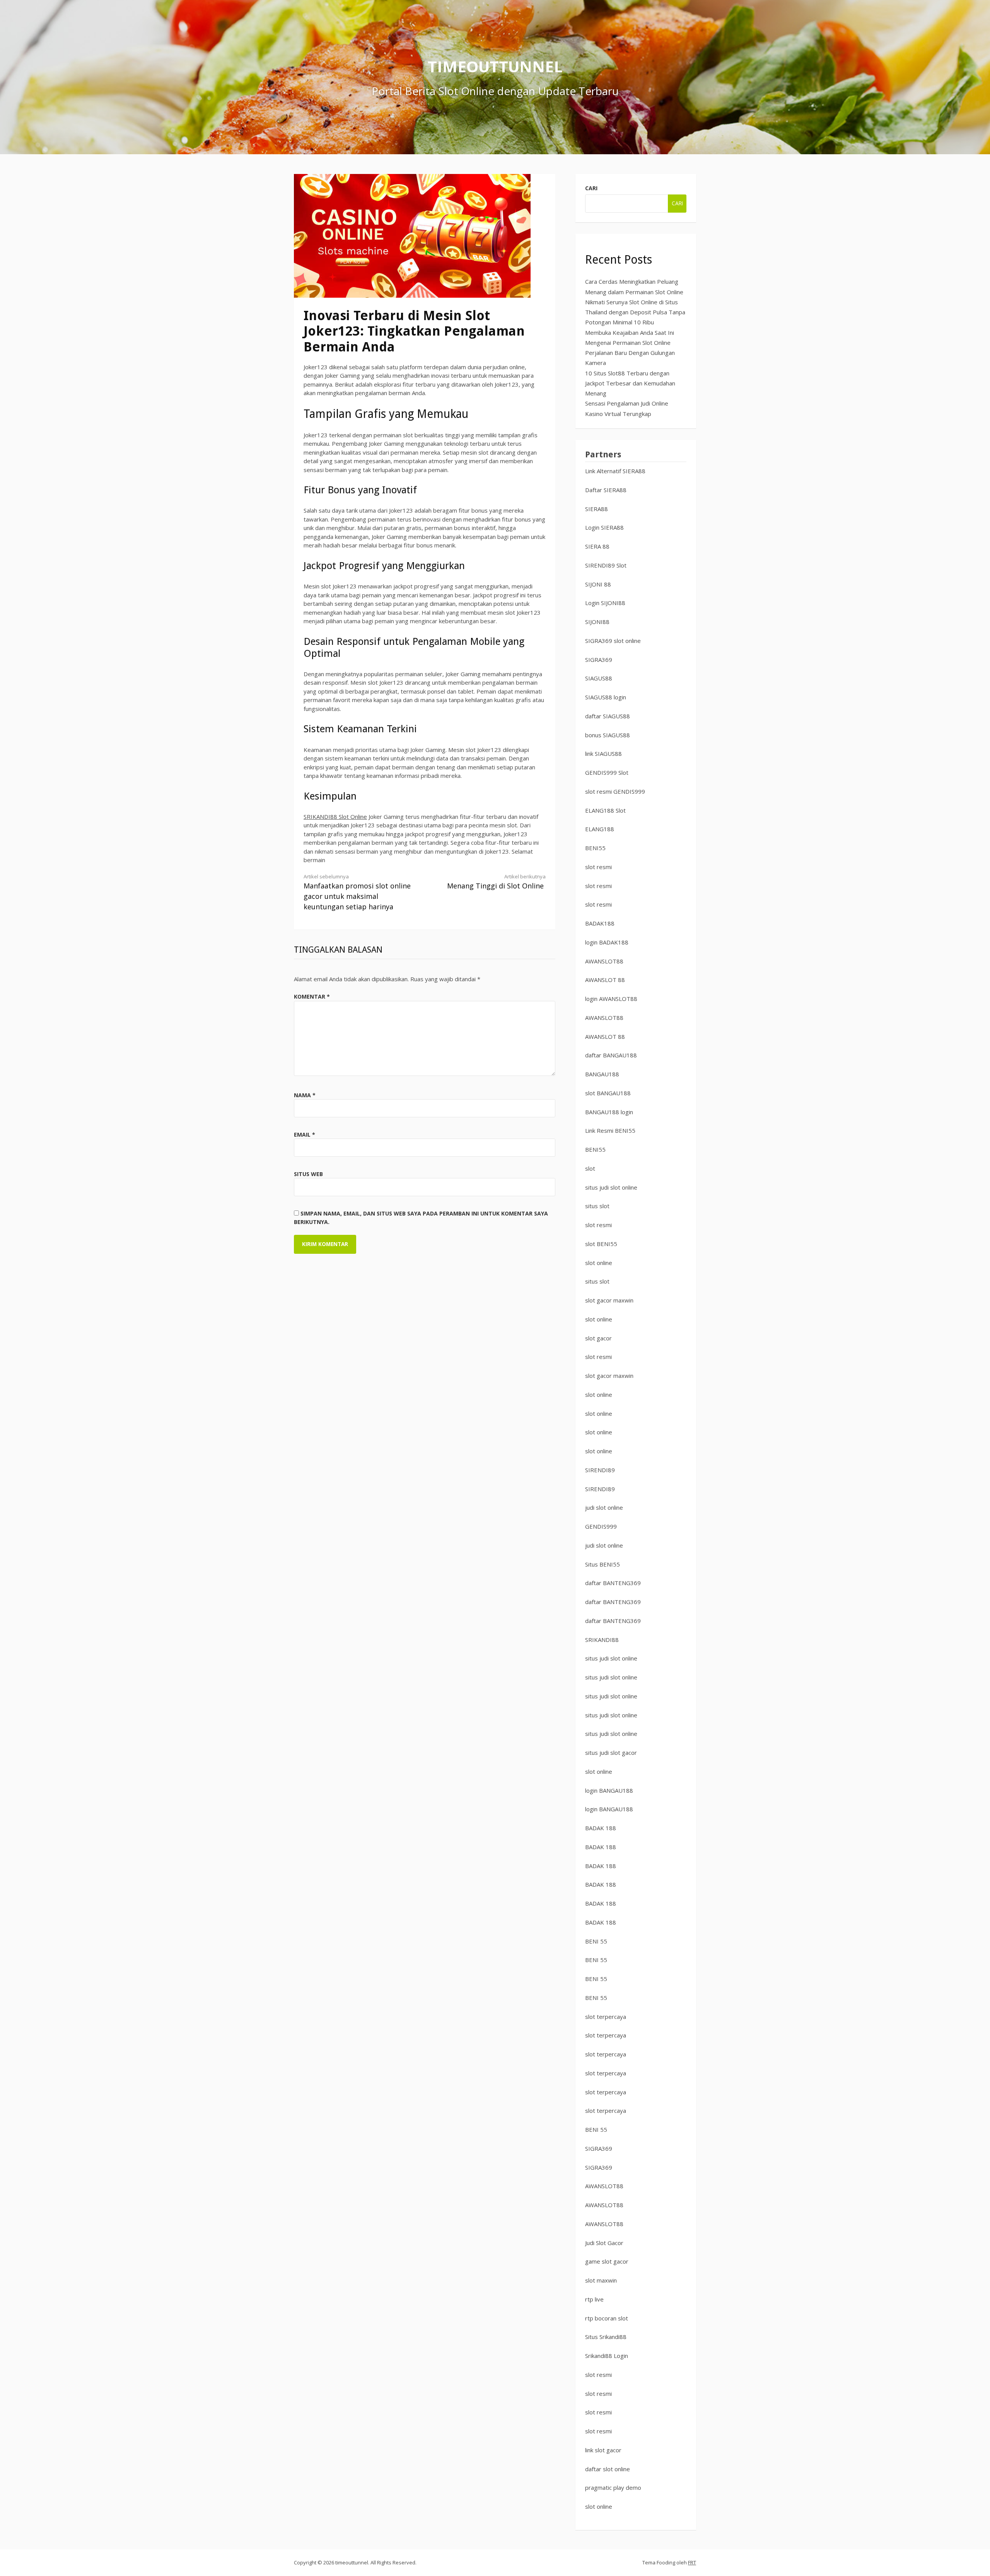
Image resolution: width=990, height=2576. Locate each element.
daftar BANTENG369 (613, 1583)
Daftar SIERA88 (606, 490)
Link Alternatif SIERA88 (615, 471)
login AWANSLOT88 (611, 999)
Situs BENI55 (603, 1564)
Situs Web (308, 1174)
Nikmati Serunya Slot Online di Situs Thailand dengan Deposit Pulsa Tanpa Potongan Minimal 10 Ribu (635, 312)
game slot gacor (607, 2261)
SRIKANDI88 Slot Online (335, 817)
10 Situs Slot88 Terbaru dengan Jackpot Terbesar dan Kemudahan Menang (630, 383)
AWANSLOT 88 (605, 980)
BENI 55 (596, 1941)
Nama (305, 1095)
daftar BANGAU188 (611, 1055)
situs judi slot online (611, 1187)
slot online (599, 1263)
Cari (591, 188)
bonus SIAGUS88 (608, 735)
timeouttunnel (495, 66)
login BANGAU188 (609, 1790)
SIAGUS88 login (606, 697)
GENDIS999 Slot (607, 772)
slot (590, 1168)
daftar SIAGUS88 (608, 716)
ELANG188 (600, 829)
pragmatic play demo (613, 2487)
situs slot (597, 1206)
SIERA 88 (597, 546)
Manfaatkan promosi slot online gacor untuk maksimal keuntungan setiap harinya (357, 892)
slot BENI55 (601, 1244)
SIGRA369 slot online (613, 641)
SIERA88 (597, 509)
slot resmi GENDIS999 (615, 791)
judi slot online (604, 1507)
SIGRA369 (599, 660)
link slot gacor (603, 2450)
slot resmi (598, 867)
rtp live (594, 2299)
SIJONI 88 (598, 584)
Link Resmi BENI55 (610, 1130)
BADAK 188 (601, 1828)
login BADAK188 (607, 942)
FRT (692, 2562)
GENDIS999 (601, 1526)
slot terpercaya (606, 2017)
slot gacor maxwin (609, 1300)
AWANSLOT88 (604, 961)
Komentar (312, 996)
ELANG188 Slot (605, 810)
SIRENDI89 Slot (606, 565)
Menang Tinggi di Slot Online (496, 882)
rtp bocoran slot (607, 2318)
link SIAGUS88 (603, 754)
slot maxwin (601, 2280)
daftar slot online (608, 2469)
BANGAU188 (602, 1074)
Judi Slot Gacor (604, 2243)
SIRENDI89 (600, 1470)
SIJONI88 (597, 622)
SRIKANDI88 (602, 1640)
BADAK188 (600, 923)
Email (305, 1135)
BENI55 (595, 848)
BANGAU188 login (609, 1112)
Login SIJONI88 (605, 603)
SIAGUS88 (599, 678)
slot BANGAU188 (608, 1093)
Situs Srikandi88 (606, 2337)
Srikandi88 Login (607, 2356)
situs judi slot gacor (611, 1753)
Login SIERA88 (604, 527)
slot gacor (598, 1338)
